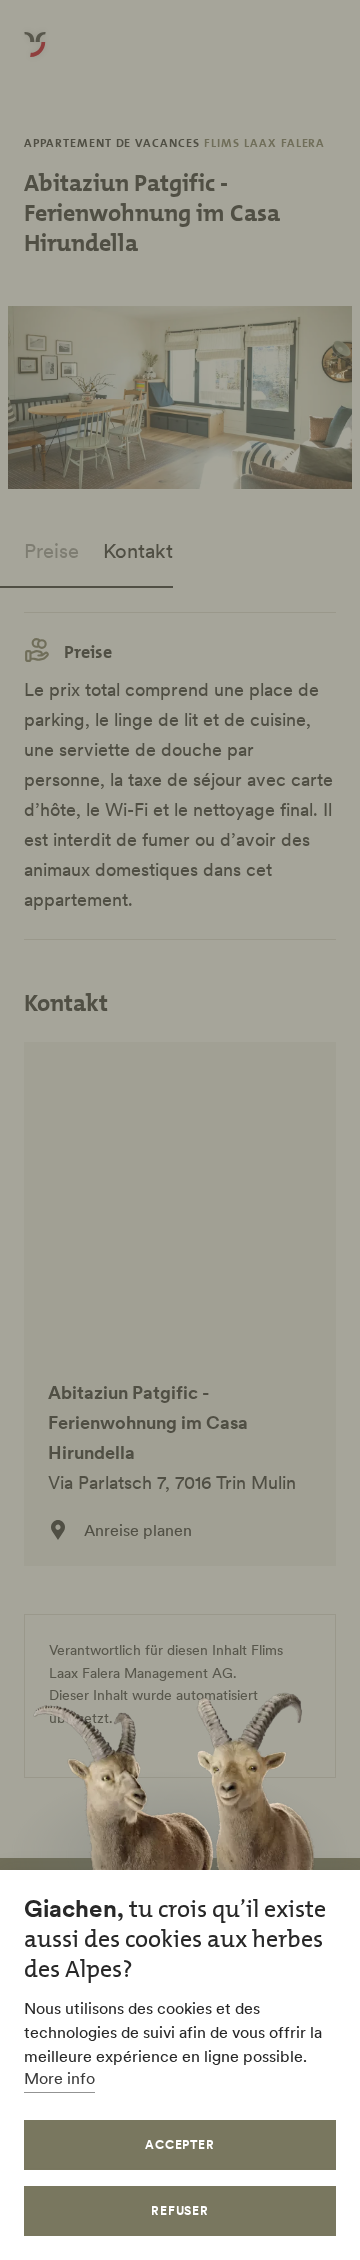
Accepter (180, 2144)
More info (59, 2078)
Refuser (180, 2210)
